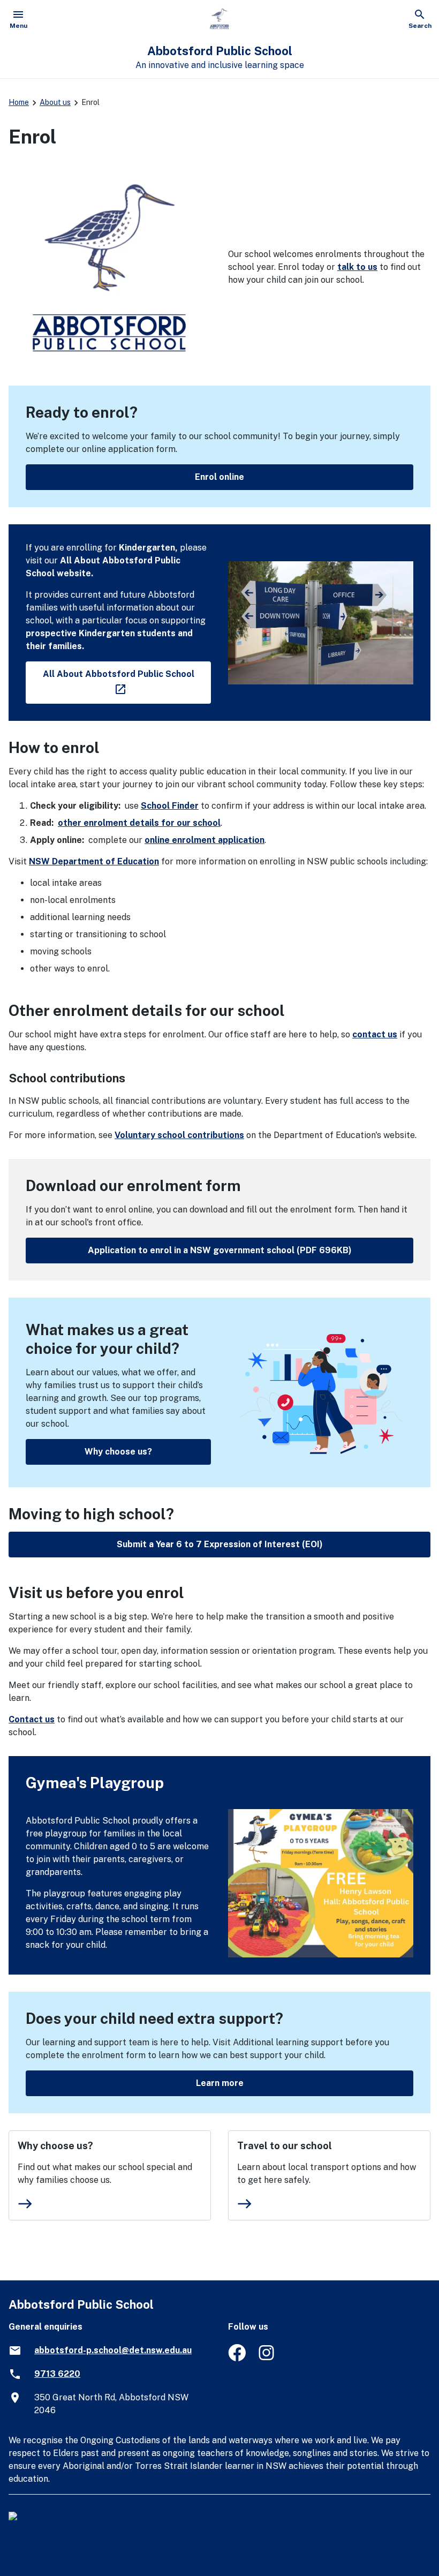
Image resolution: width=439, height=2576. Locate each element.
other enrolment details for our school (139, 823)
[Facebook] (237, 2358)
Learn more (220, 2083)
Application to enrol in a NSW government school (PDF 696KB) (220, 1250)
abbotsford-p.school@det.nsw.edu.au (113, 2350)
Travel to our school (285, 2146)
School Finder (170, 806)
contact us (375, 1034)
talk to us (357, 267)
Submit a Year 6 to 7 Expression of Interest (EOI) (220, 1544)
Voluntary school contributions (179, 1135)
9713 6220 (57, 2374)
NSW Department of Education (94, 861)
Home (19, 102)
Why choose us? (118, 1452)
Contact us (32, 1719)
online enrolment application (205, 840)
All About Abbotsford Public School (127, 680)
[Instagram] (267, 2358)
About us (55, 102)
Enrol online (219, 477)
